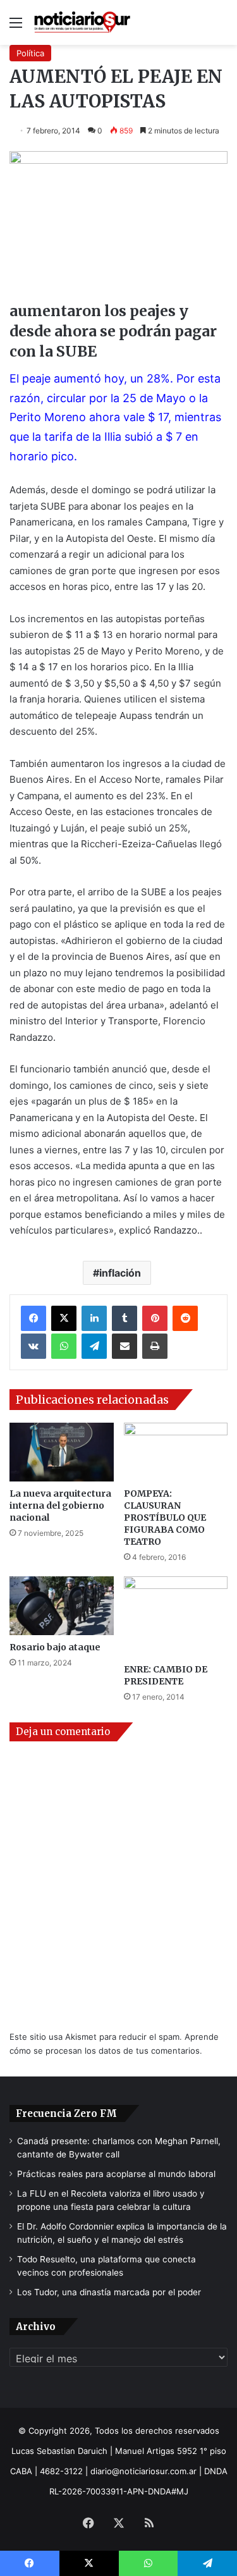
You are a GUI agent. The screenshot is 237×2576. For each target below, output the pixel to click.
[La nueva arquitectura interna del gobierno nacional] (62, 1452)
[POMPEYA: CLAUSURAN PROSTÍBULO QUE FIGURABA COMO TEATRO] (176, 1452)
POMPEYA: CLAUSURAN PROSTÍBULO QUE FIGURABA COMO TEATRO (165, 1518)
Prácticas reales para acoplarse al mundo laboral (116, 2174)
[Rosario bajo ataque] (62, 1606)
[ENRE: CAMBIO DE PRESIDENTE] (176, 1617)
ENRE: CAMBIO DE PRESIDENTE (166, 1675)
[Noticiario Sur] (82, 22)
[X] (64, 1318)
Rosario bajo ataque (55, 1647)
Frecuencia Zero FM (66, 2113)
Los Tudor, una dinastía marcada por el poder (109, 2292)
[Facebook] (33, 1318)
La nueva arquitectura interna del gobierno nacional (60, 1506)
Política (30, 53)
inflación (120, 1273)
